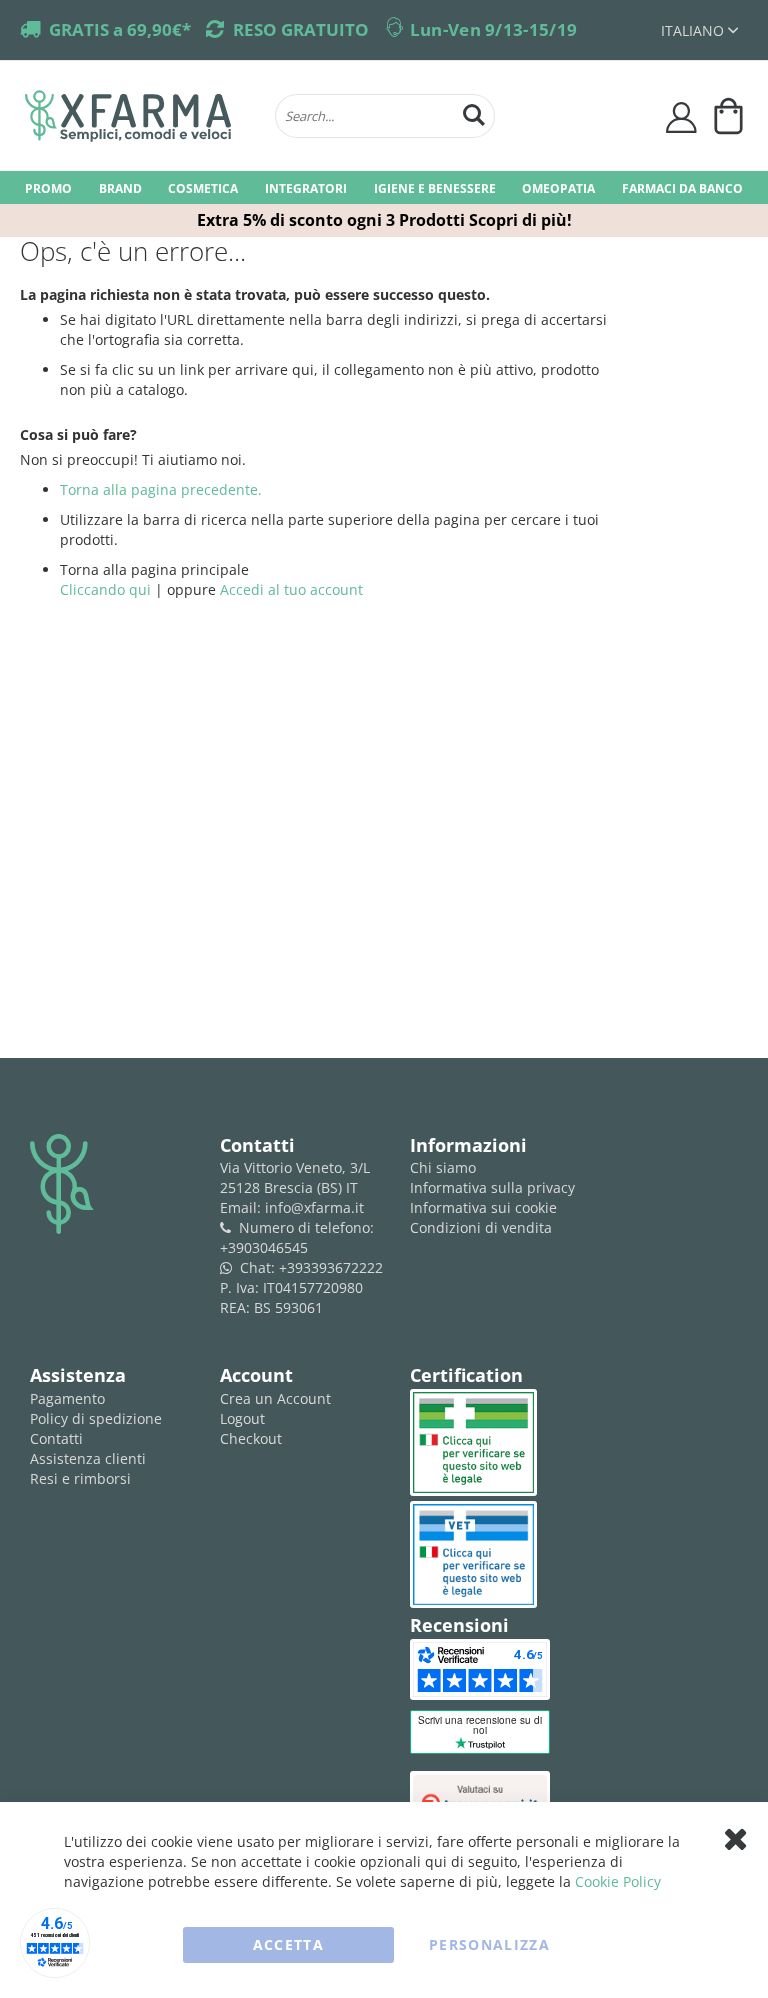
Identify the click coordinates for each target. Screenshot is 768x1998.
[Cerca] (474, 112)
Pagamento (67, 1398)
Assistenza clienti (88, 1458)
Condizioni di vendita (481, 1227)
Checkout (251, 1438)
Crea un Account (275, 1398)
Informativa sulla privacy (492, 1187)
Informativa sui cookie (483, 1207)
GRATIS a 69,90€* (120, 29)
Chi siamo (443, 1167)
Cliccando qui (105, 589)
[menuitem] (48, 187)
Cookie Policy (618, 1881)
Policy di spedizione (96, 1418)
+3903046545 (264, 1247)
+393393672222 (331, 1267)
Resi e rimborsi (80, 1478)
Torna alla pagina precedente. (161, 489)
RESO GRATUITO (301, 29)
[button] (699, 30)
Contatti (56, 1438)
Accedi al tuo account (291, 589)
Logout (242, 1418)
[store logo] (140, 116)
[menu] (384, 187)
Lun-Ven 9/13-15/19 (493, 29)
